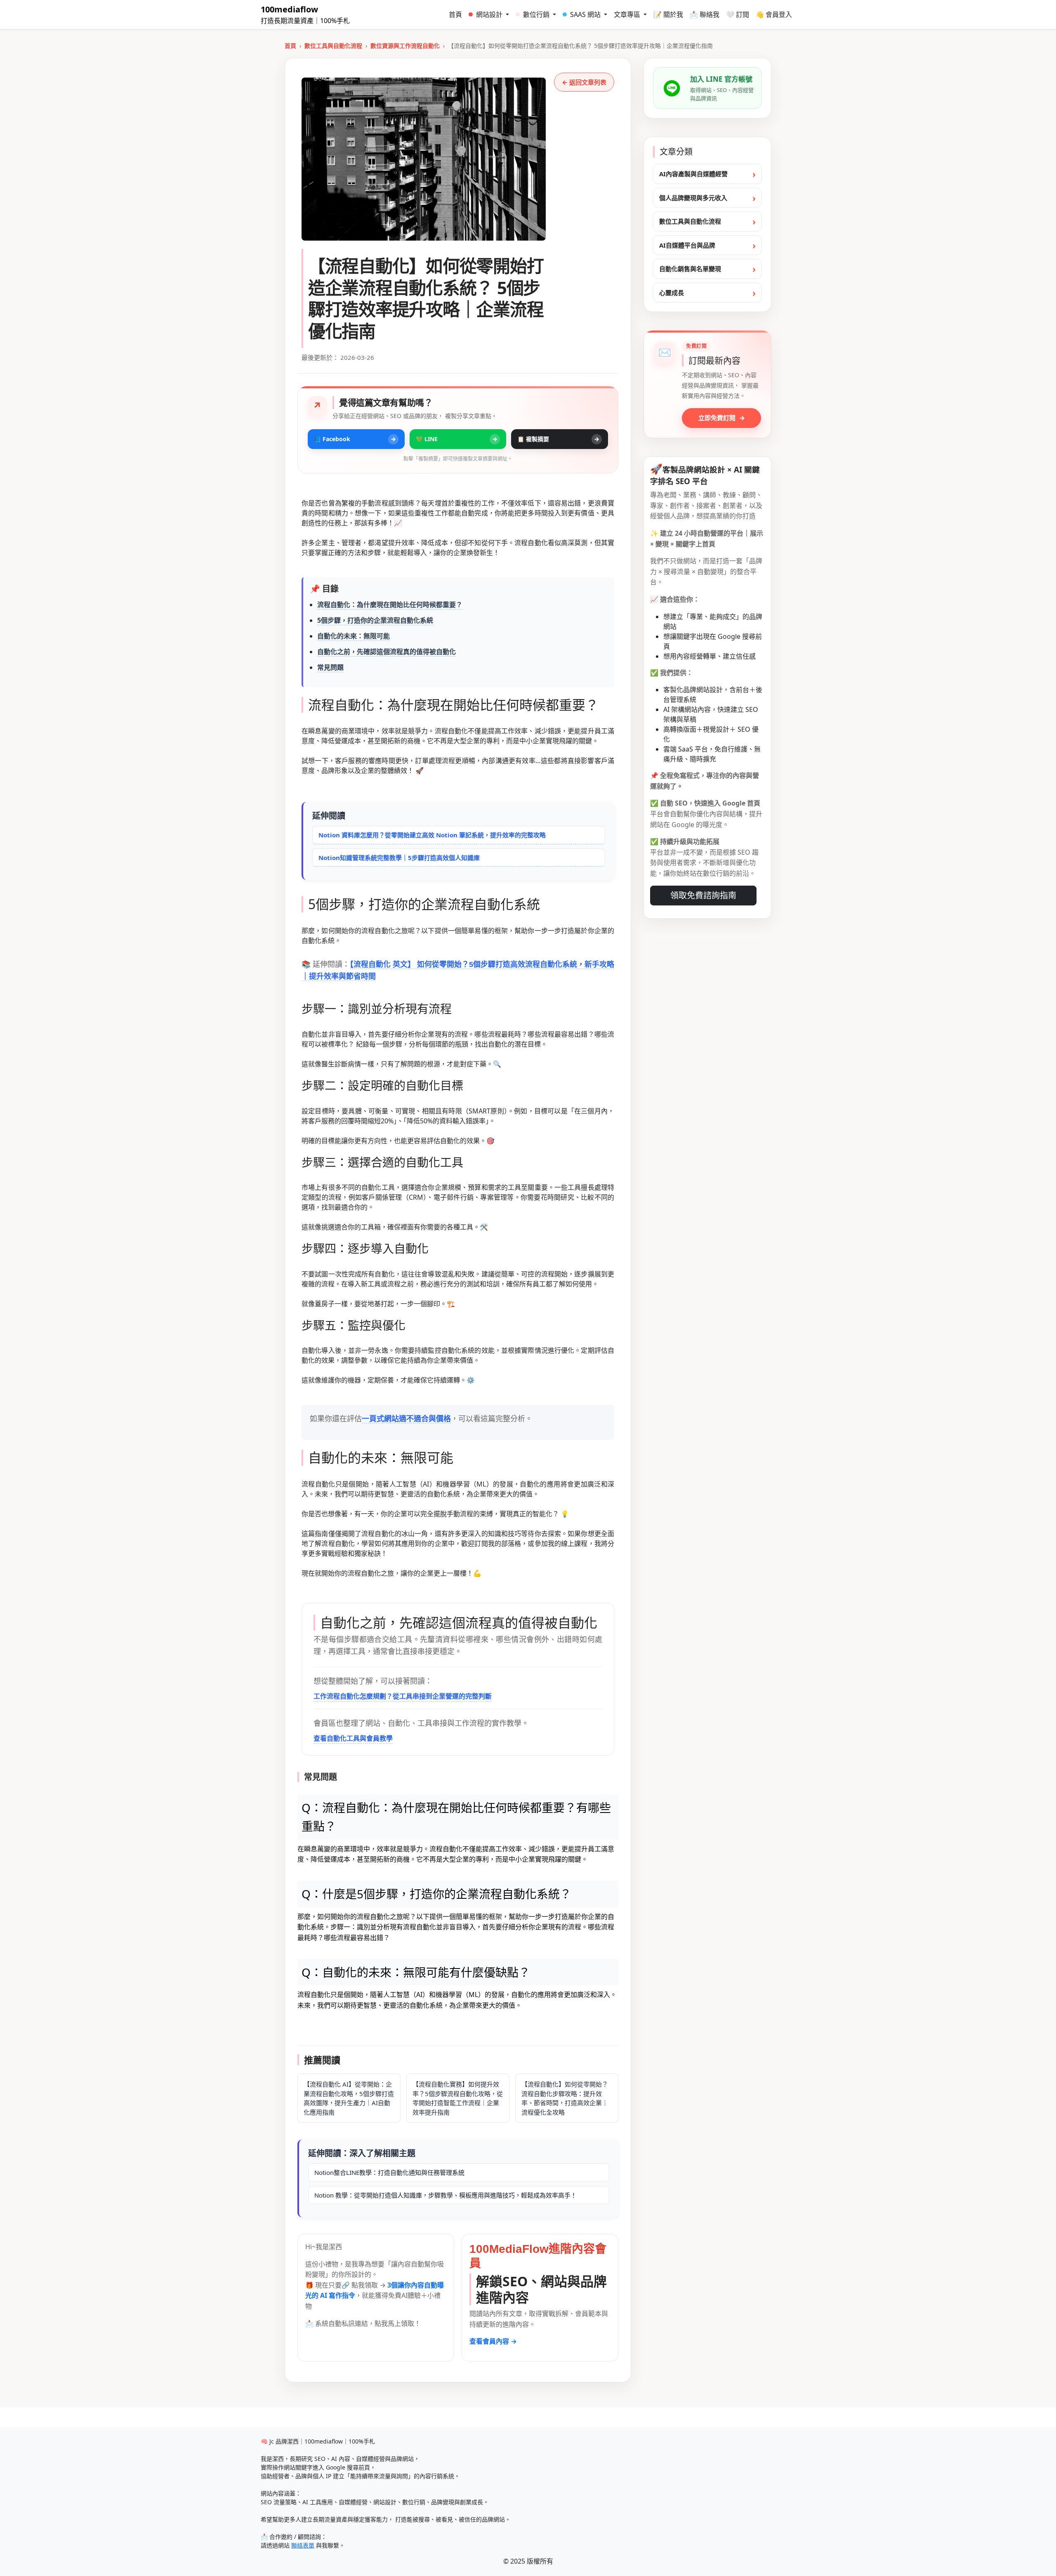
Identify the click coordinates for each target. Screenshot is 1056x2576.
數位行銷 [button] (537, 14)
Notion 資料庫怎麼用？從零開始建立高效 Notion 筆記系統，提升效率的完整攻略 (432, 835)
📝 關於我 (668, 14)
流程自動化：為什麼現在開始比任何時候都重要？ (390, 605)
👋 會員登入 (774, 14)
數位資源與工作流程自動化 (405, 46)
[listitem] (356, 439)
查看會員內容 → (493, 2341)
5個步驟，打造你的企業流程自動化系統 (375, 620)
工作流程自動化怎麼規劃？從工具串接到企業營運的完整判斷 (403, 1696)
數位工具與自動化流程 (333, 46)
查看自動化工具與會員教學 (353, 1738)
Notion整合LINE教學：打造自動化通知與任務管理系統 (389, 2172)
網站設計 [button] (490, 14)
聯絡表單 (303, 2545)
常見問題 (330, 667)
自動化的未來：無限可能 (354, 636)
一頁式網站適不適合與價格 (406, 1419)
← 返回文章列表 (584, 82)
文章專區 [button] (628, 14)
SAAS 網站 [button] (586, 14)
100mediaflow (289, 9)
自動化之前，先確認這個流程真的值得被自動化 (387, 652)
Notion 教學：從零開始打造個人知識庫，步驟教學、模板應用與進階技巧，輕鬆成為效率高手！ (445, 2195)
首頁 (455, 14)
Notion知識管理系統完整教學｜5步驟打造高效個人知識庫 (399, 858)
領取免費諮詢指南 (703, 895)
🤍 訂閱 (738, 14)
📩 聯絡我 (705, 14)
